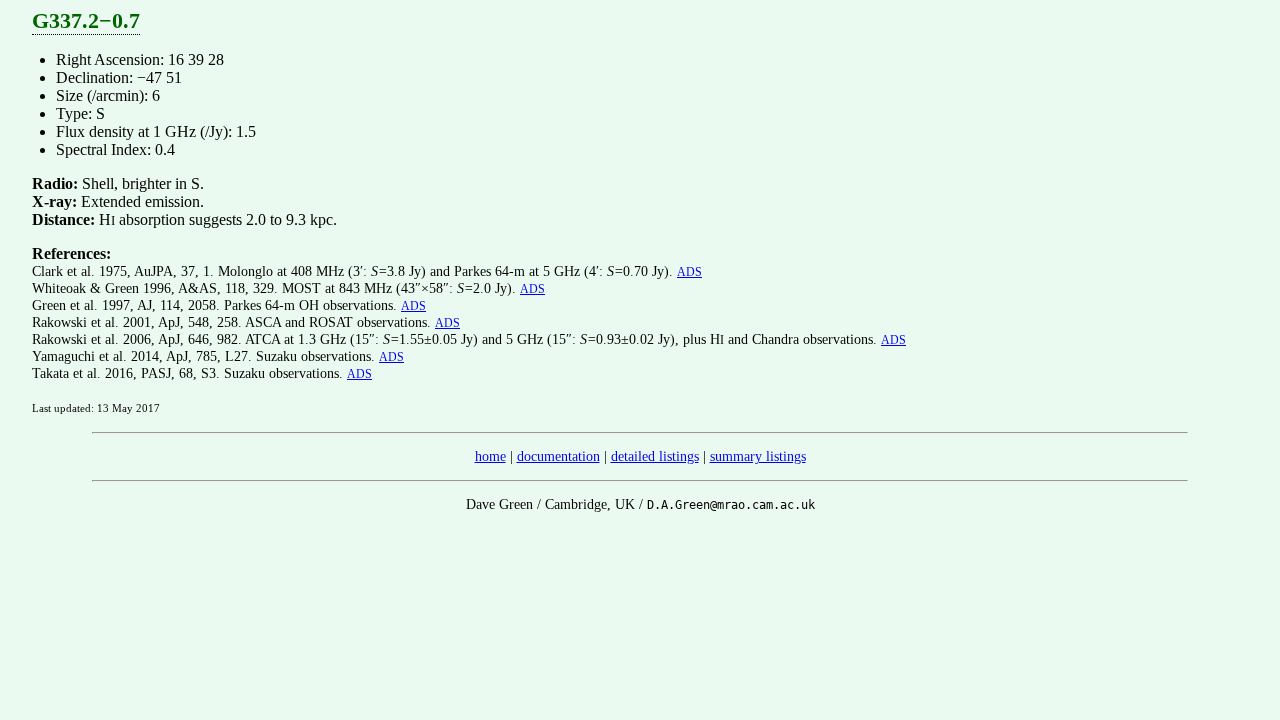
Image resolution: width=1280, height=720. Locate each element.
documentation (558, 456)
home (490, 456)
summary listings (758, 456)
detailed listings (655, 456)
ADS (689, 272)
